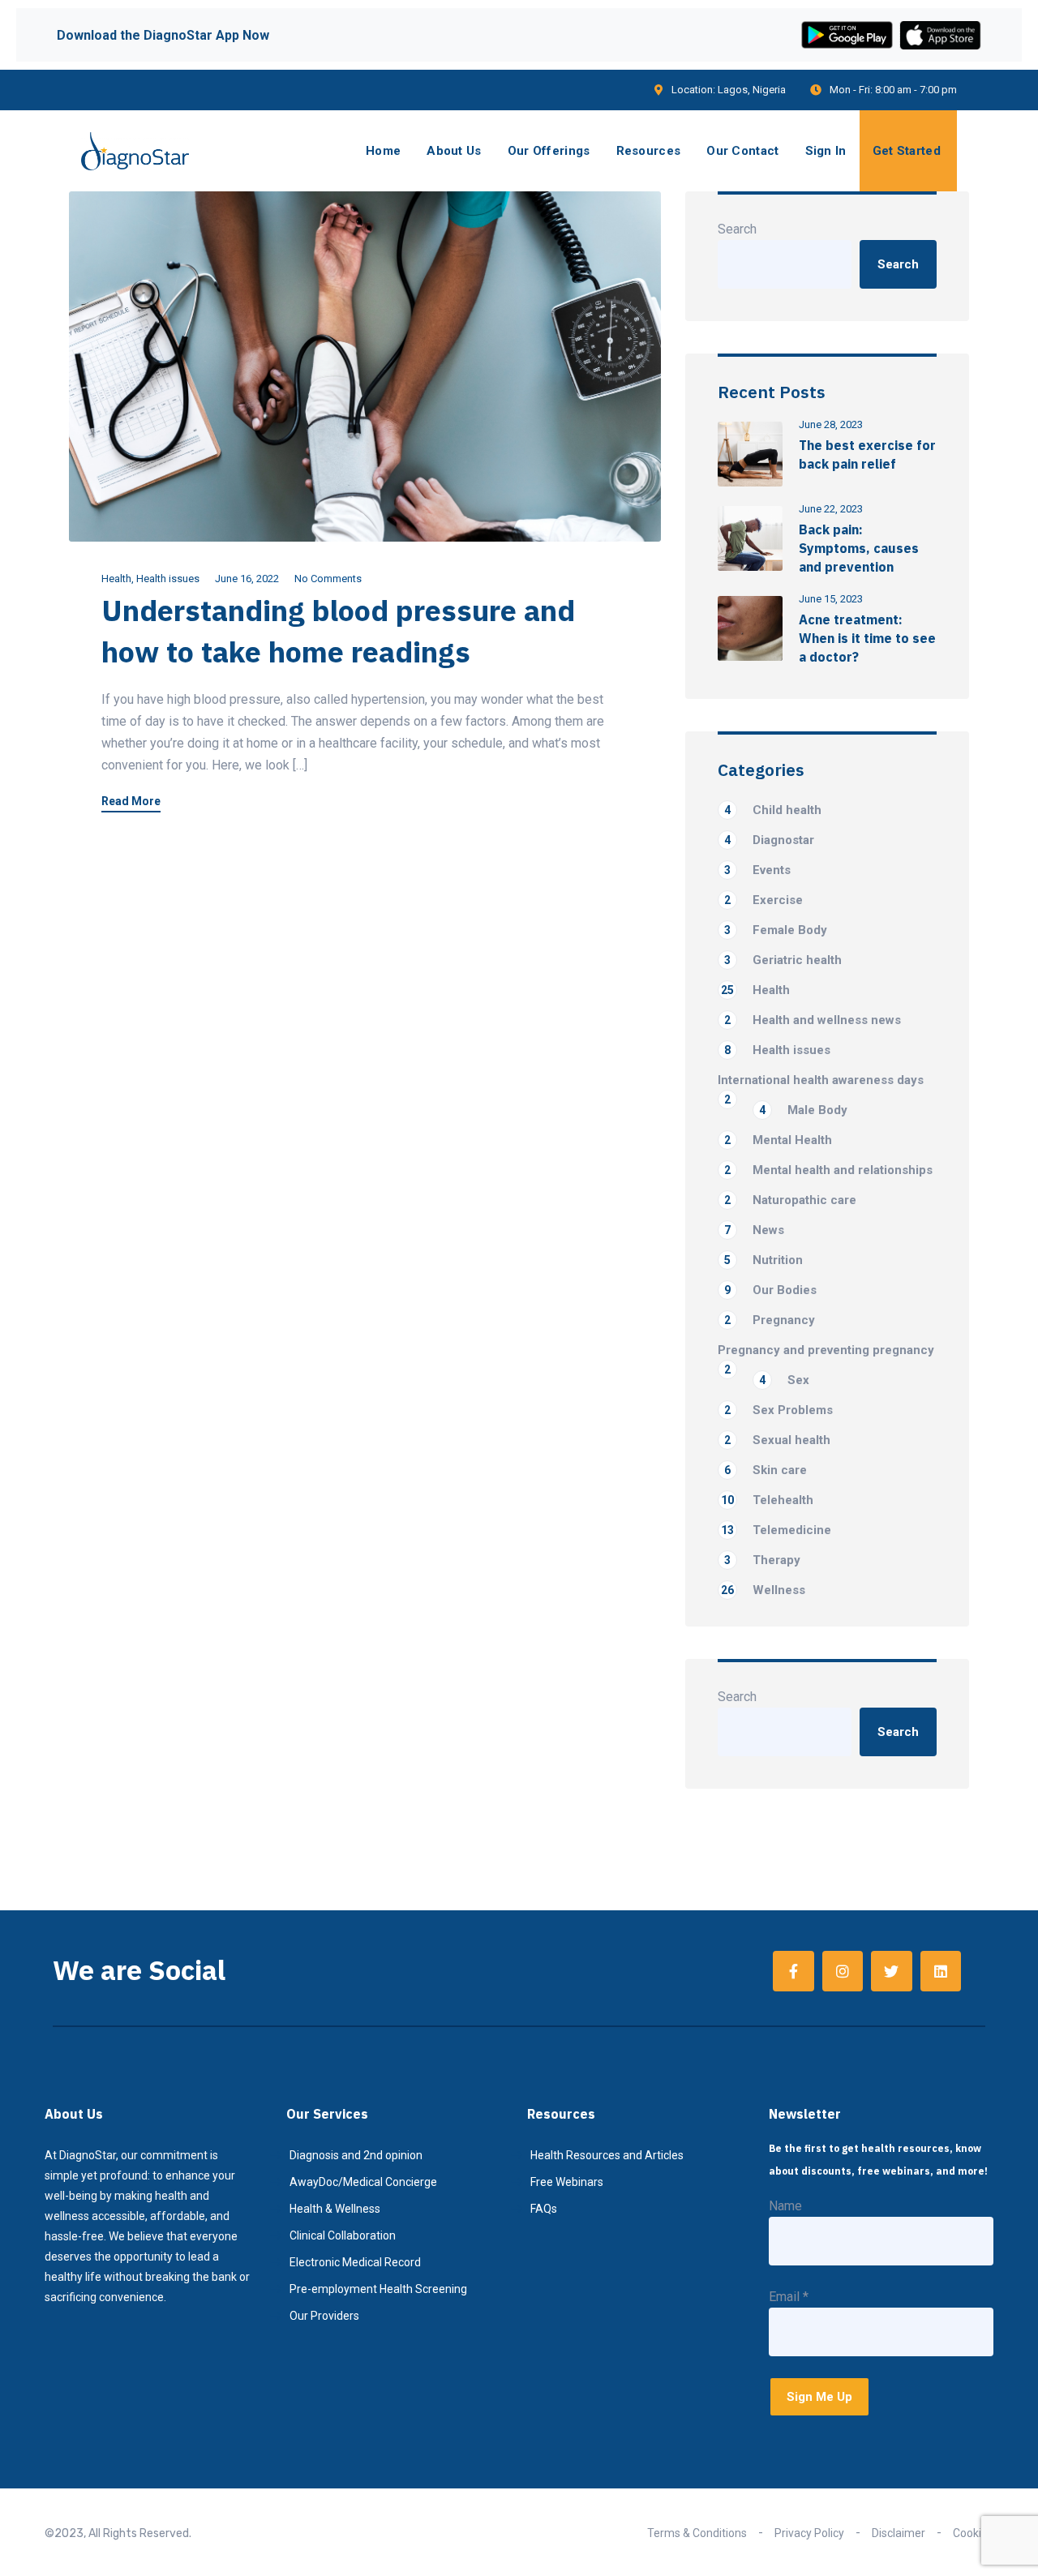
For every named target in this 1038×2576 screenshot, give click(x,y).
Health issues (168, 579)
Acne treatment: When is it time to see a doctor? (867, 638)
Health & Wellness (335, 2209)
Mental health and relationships (828, 1170)
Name (785, 2206)
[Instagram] (843, 1971)
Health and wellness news (813, 1020)
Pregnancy (770, 1320)
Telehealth (767, 1500)
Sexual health (777, 1440)
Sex (784, 1380)
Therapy (762, 1560)
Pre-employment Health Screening (378, 2289)
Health (116, 579)
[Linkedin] (941, 1971)
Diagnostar (769, 840)
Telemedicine (776, 1530)
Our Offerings (549, 151)
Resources (649, 151)
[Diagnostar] (135, 151)
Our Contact (742, 151)
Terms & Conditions (697, 2533)
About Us (454, 151)
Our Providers (324, 2316)
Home (383, 151)
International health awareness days (821, 1081)
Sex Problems (778, 1410)
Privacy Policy (809, 2533)
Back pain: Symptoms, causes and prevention (859, 548)
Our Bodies (770, 1290)
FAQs (544, 2209)
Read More (131, 802)
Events (757, 870)
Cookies (973, 2533)
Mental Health (778, 1140)
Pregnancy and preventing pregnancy (826, 1351)
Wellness (763, 1590)
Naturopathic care (790, 1200)
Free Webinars (567, 2182)
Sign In (826, 151)
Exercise (763, 900)
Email (789, 2297)
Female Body (776, 930)
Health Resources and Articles (607, 2155)
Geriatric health (783, 960)
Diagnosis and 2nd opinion (356, 2155)
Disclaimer (899, 2533)
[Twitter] (891, 1971)
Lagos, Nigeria (752, 90)
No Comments (328, 579)
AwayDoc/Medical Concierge (363, 2182)
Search (737, 229)
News (754, 1230)
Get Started (907, 151)
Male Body (803, 1110)
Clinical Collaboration (343, 2235)
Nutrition (763, 1260)
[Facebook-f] (793, 1971)
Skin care (766, 1470)
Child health (773, 810)
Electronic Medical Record (355, 2262)
